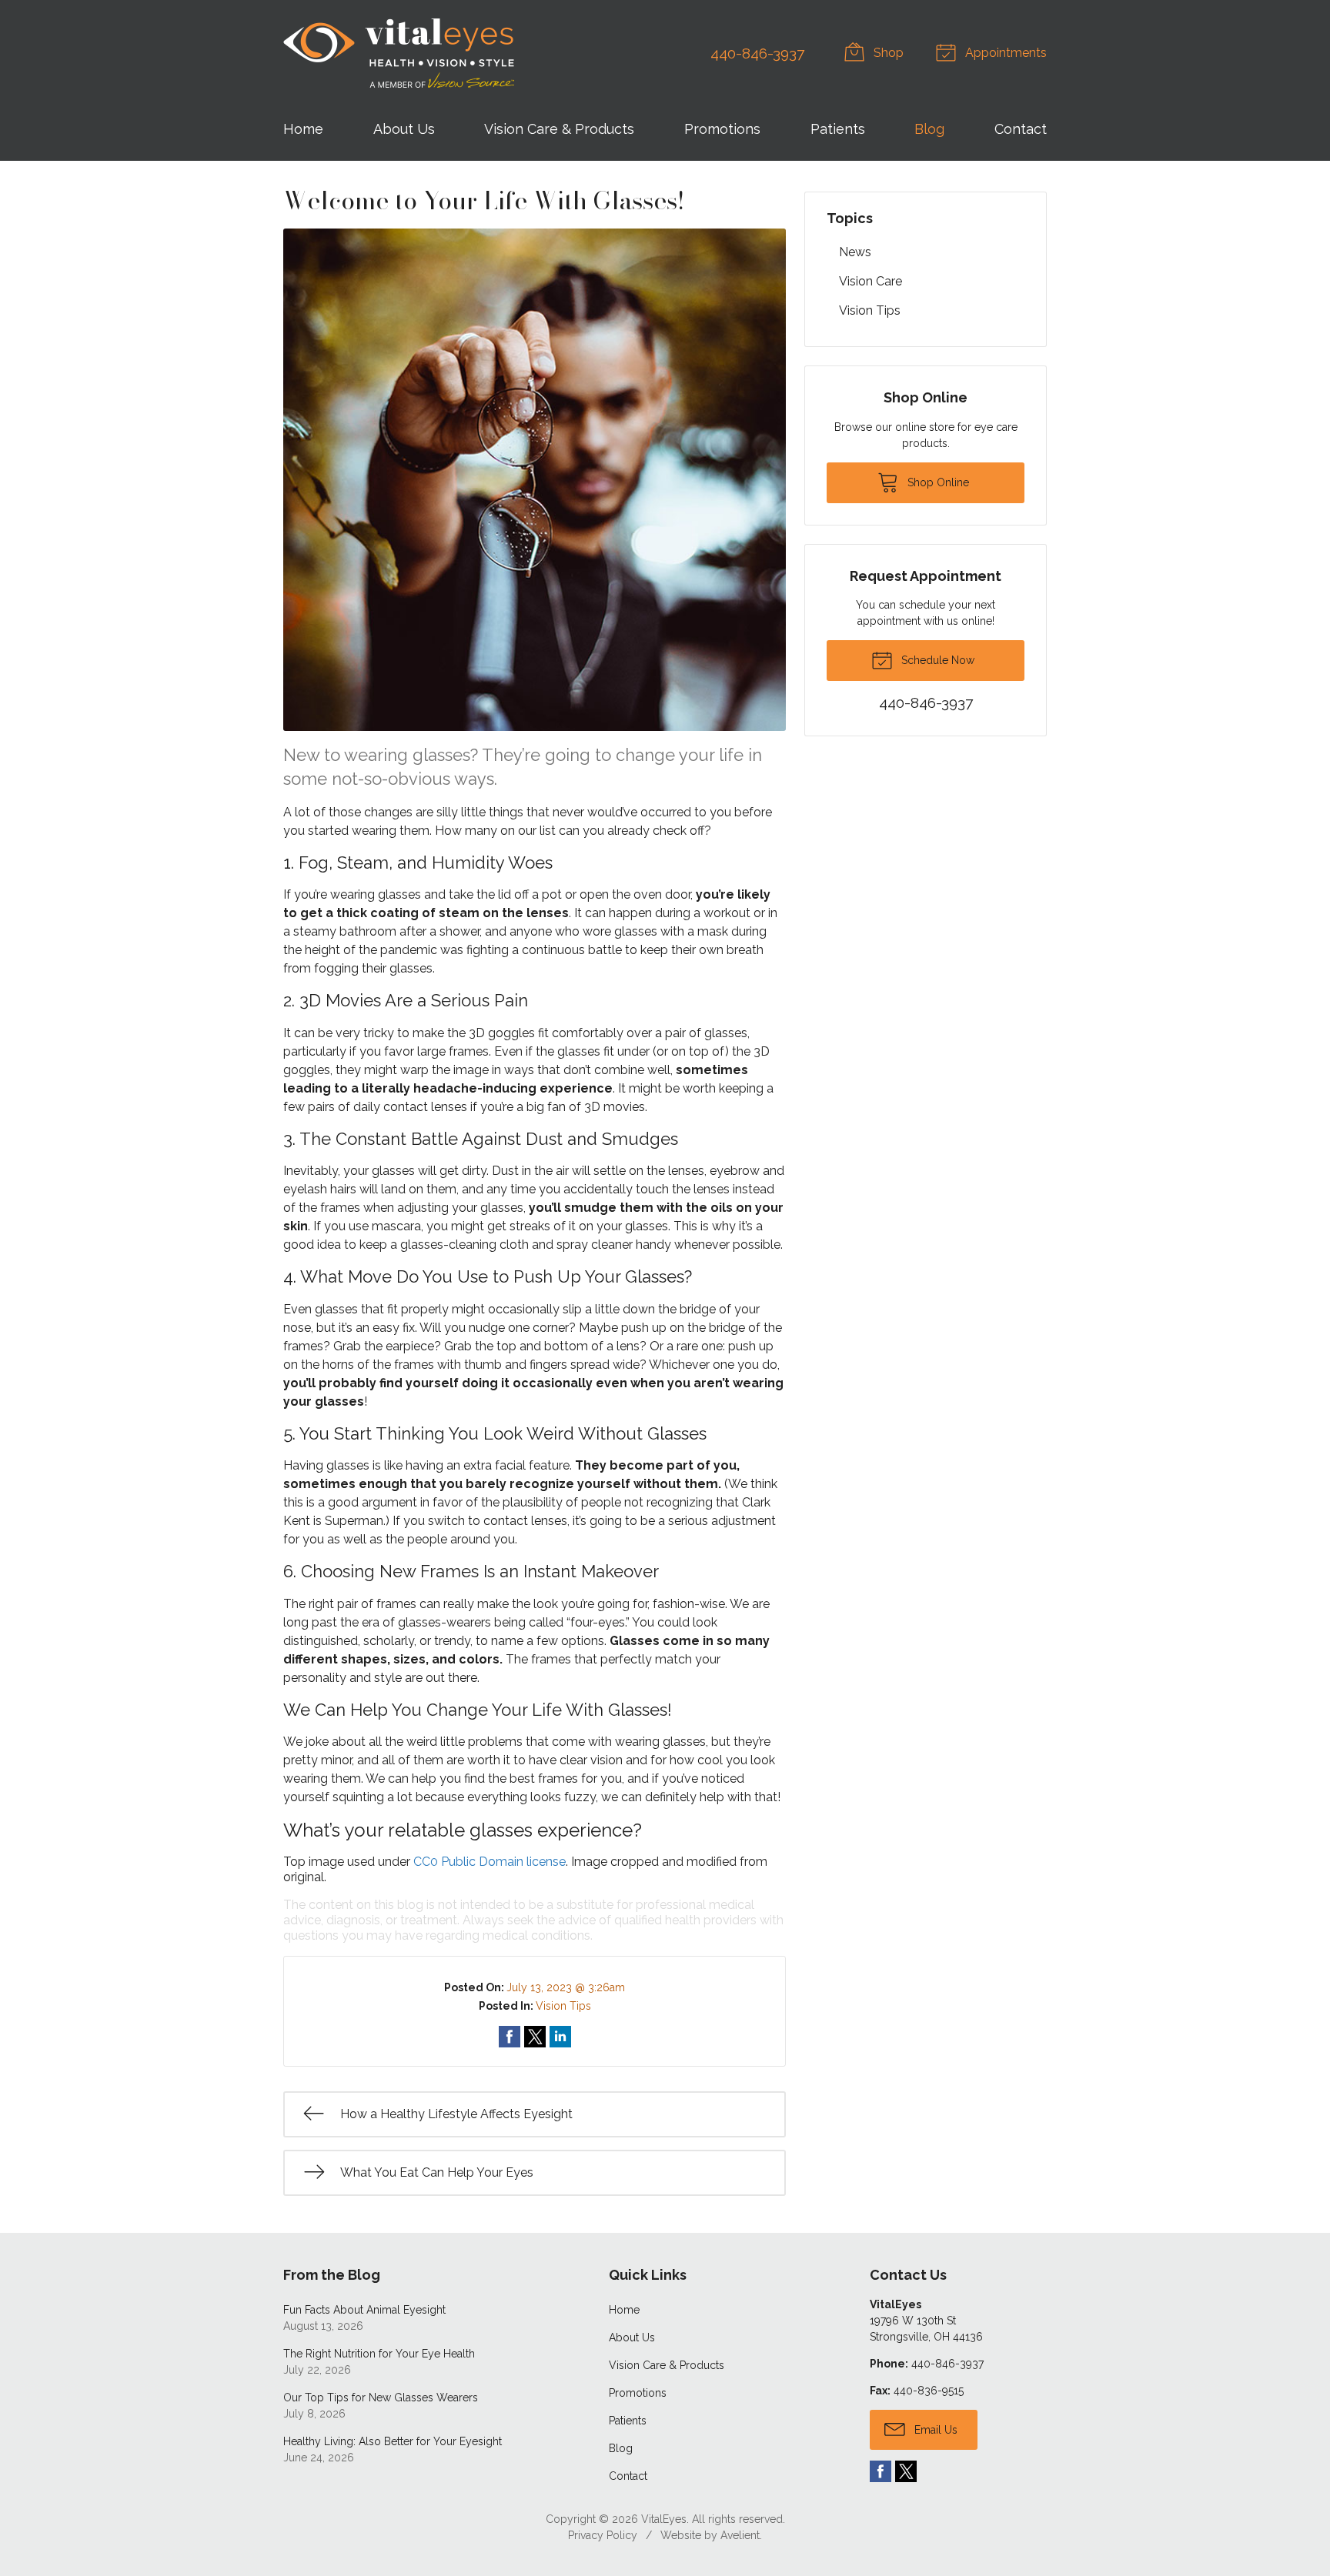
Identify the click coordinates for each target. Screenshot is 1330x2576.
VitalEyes (664, 2519)
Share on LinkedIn (560, 2037)
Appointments (1004, 53)
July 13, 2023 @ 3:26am (566, 1987)
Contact (1021, 129)
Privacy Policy (603, 2535)
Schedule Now (936, 660)
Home (303, 129)
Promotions (722, 129)
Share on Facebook (510, 2037)
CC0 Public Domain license (490, 1862)
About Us (404, 129)
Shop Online (937, 482)
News (855, 252)
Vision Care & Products (559, 129)
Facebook (881, 2471)
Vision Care (871, 281)
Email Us (934, 2430)
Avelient (740, 2535)
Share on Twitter (535, 2037)
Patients (838, 129)
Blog (929, 129)
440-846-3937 (757, 53)
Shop (887, 53)
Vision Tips (563, 2006)
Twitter (906, 2471)
